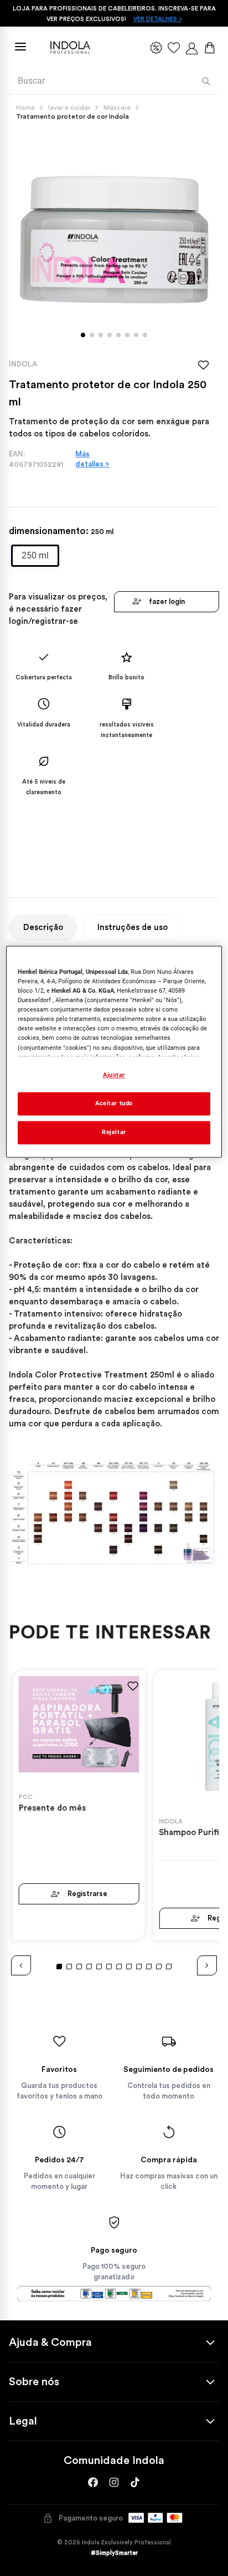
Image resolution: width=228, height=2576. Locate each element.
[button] (35, 556)
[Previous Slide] (21, 1965)
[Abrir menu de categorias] (20, 47)
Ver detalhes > (158, 19)
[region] (114, 1051)
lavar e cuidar (69, 108)
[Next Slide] (207, 1965)
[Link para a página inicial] (28, 108)
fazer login (167, 601)
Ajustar (114, 1075)
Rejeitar (114, 1132)
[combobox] (114, 82)
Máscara (117, 108)
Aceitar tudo (114, 1103)
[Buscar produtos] (206, 81)
